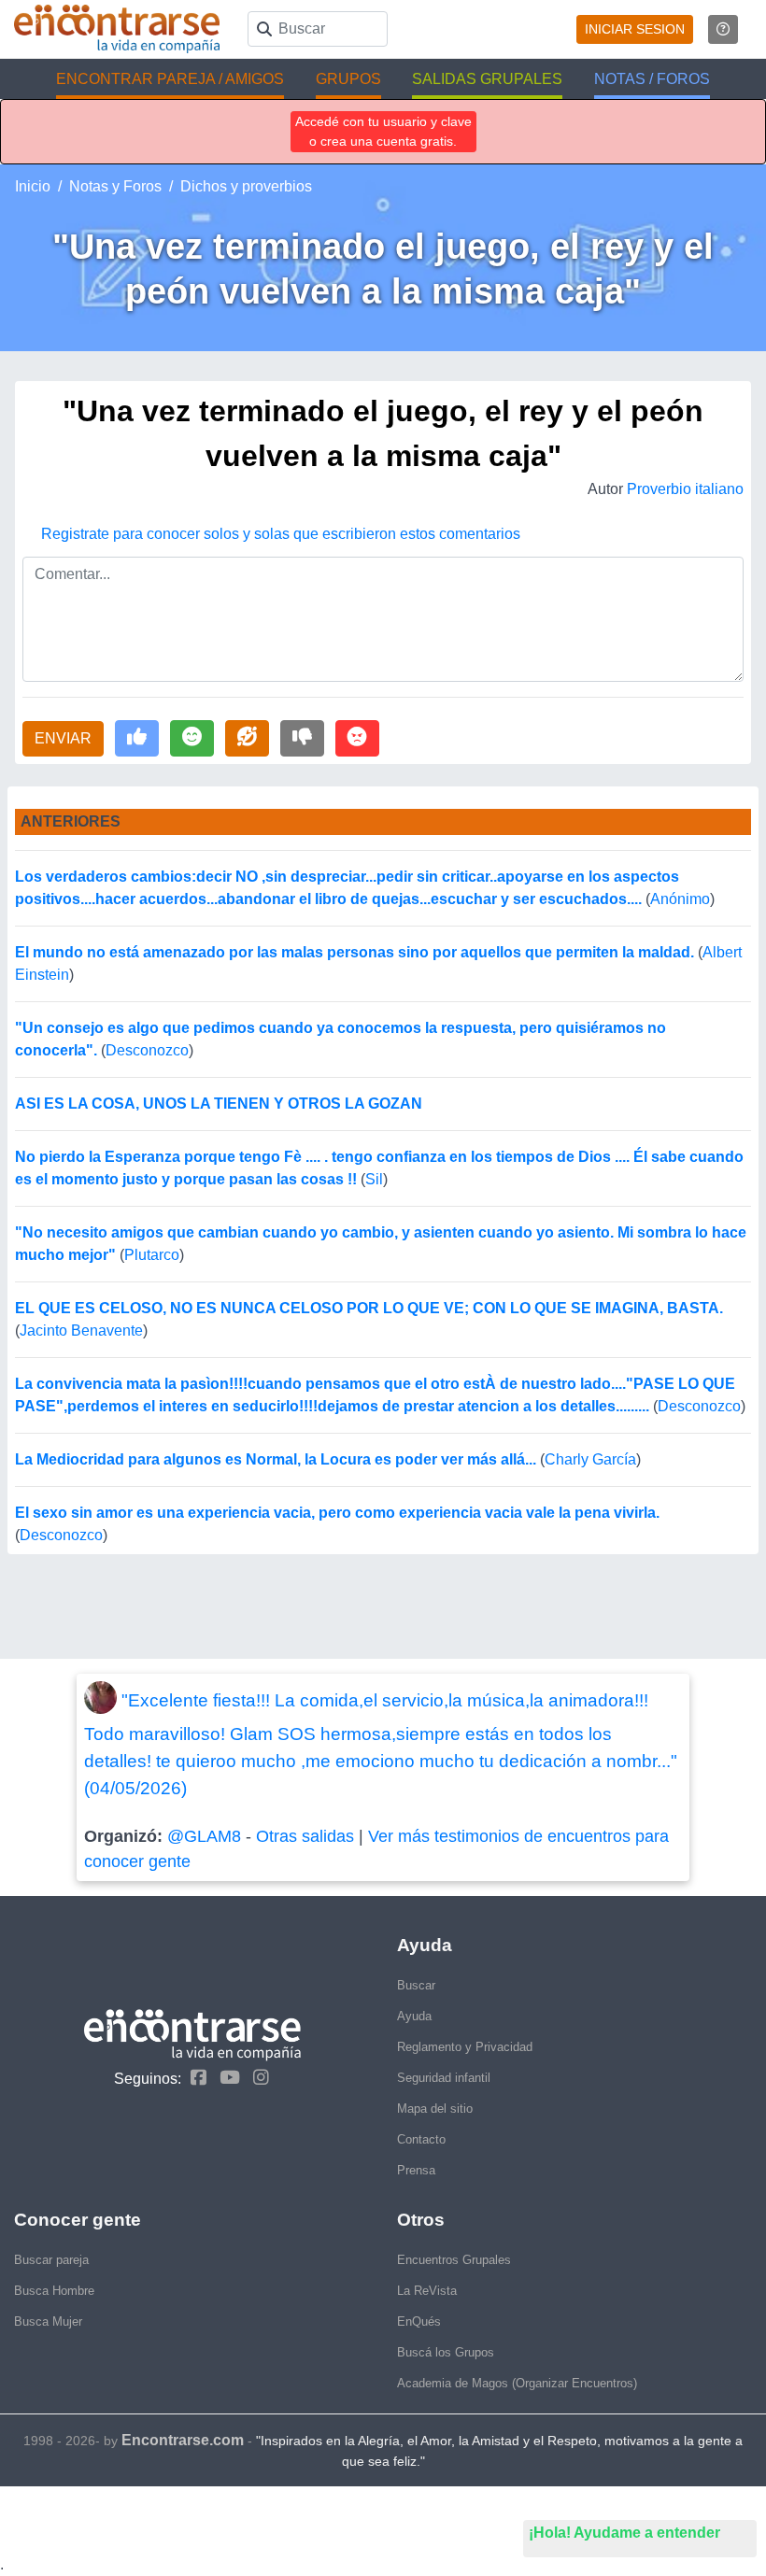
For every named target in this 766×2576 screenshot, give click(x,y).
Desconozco (147, 1050)
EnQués (419, 2321)
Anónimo (680, 899)
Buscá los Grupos (446, 2352)
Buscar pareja (51, 2260)
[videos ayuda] (723, 29)
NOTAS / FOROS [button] (652, 79)
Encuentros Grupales (454, 2260)
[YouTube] (225, 2078)
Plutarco (152, 1255)
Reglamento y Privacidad (465, 2047)
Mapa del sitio (435, 2109)
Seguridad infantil (444, 2078)
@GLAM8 (204, 1836)
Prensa (416, 2170)
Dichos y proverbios (246, 186)
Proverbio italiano (685, 489)
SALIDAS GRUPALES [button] (487, 79)
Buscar (416, 1985)
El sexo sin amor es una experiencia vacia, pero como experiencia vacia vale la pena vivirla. (337, 1513)
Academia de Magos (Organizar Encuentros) (517, 2383)
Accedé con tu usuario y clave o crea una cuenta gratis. (383, 131)
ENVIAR (63, 738)
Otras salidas (305, 1836)
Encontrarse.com (183, 2440)
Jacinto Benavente (81, 1330)
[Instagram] (256, 2078)
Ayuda (414, 2016)
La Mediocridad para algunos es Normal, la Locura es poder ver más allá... (276, 1459)
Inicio (33, 186)
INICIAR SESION (635, 29)
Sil (374, 1179)
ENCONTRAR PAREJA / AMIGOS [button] (170, 79)
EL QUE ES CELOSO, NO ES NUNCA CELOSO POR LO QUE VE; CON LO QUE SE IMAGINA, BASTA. (369, 1308)
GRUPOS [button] (348, 79)
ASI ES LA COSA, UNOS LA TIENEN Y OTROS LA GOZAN (219, 1104)
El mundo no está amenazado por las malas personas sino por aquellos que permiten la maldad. (355, 952)
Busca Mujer (48, 2321)
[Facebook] (194, 2078)
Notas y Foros (115, 186)
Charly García (590, 1459)
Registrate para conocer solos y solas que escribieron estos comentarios (281, 534)
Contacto (421, 2139)
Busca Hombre (54, 2291)
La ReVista (427, 2291)
